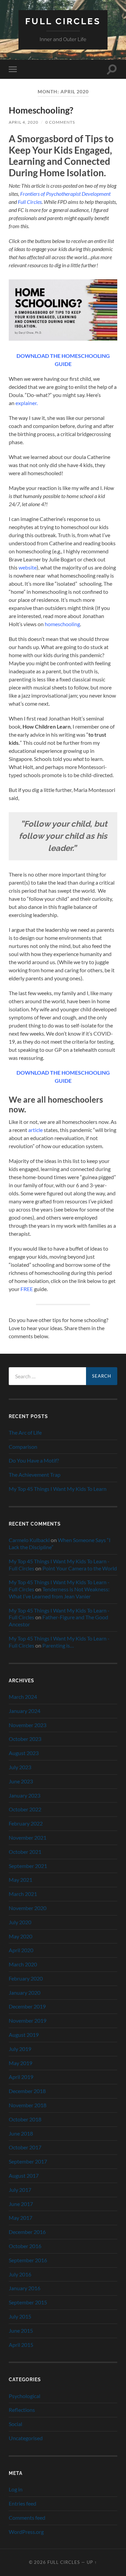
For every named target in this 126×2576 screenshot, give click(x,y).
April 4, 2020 (24, 122)
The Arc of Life (25, 1432)
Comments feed (27, 2518)
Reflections (22, 2410)
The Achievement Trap (35, 1475)
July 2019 (20, 2049)
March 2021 (23, 1894)
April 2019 (21, 2077)
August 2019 (24, 2035)
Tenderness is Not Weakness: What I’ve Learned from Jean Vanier (59, 1593)
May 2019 (20, 2063)
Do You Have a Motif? (34, 1460)
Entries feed (23, 2503)
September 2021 (28, 1866)
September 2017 (28, 2161)
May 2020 (20, 1936)
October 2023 (25, 1739)
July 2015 (20, 2316)
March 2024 (23, 1697)
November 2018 (28, 2105)
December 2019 (27, 2006)
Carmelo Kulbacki (29, 1540)
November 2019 (28, 2020)
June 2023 (21, 1781)
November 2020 (28, 1908)
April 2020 (21, 1950)
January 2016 (25, 2288)
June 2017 (21, 2204)
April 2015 (21, 2345)
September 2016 (28, 2260)
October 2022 (25, 1809)
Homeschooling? (41, 110)
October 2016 (25, 2246)
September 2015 (28, 2302)
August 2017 (24, 2175)
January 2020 (25, 1992)
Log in (16, 2489)
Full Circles (63, 21)
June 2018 (21, 2133)
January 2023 (25, 1795)
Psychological (25, 2396)
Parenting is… (58, 1645)
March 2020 (23, 1964)
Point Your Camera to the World (80, 1568)
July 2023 (20, 1767)
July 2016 (20, 2274)
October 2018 (25, 2119)
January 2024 (25, 1711)
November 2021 (28, 1837)
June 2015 (21, 2330)
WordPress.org (26, 2532)
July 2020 (20, 1922)
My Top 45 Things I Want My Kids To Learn (58, 1489)
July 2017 (20, 2190)
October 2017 (25, 2147)
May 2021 (20, 1880)
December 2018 (27, 2091)
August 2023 (24, 1753)
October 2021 (25, 1852)
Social (15, 2424)
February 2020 (26, 1978)
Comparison (23, 1447)
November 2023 (28, 1725)
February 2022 (26, 1823)
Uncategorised (26, 2438)
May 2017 (20, 2218)
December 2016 (27, 2232)
